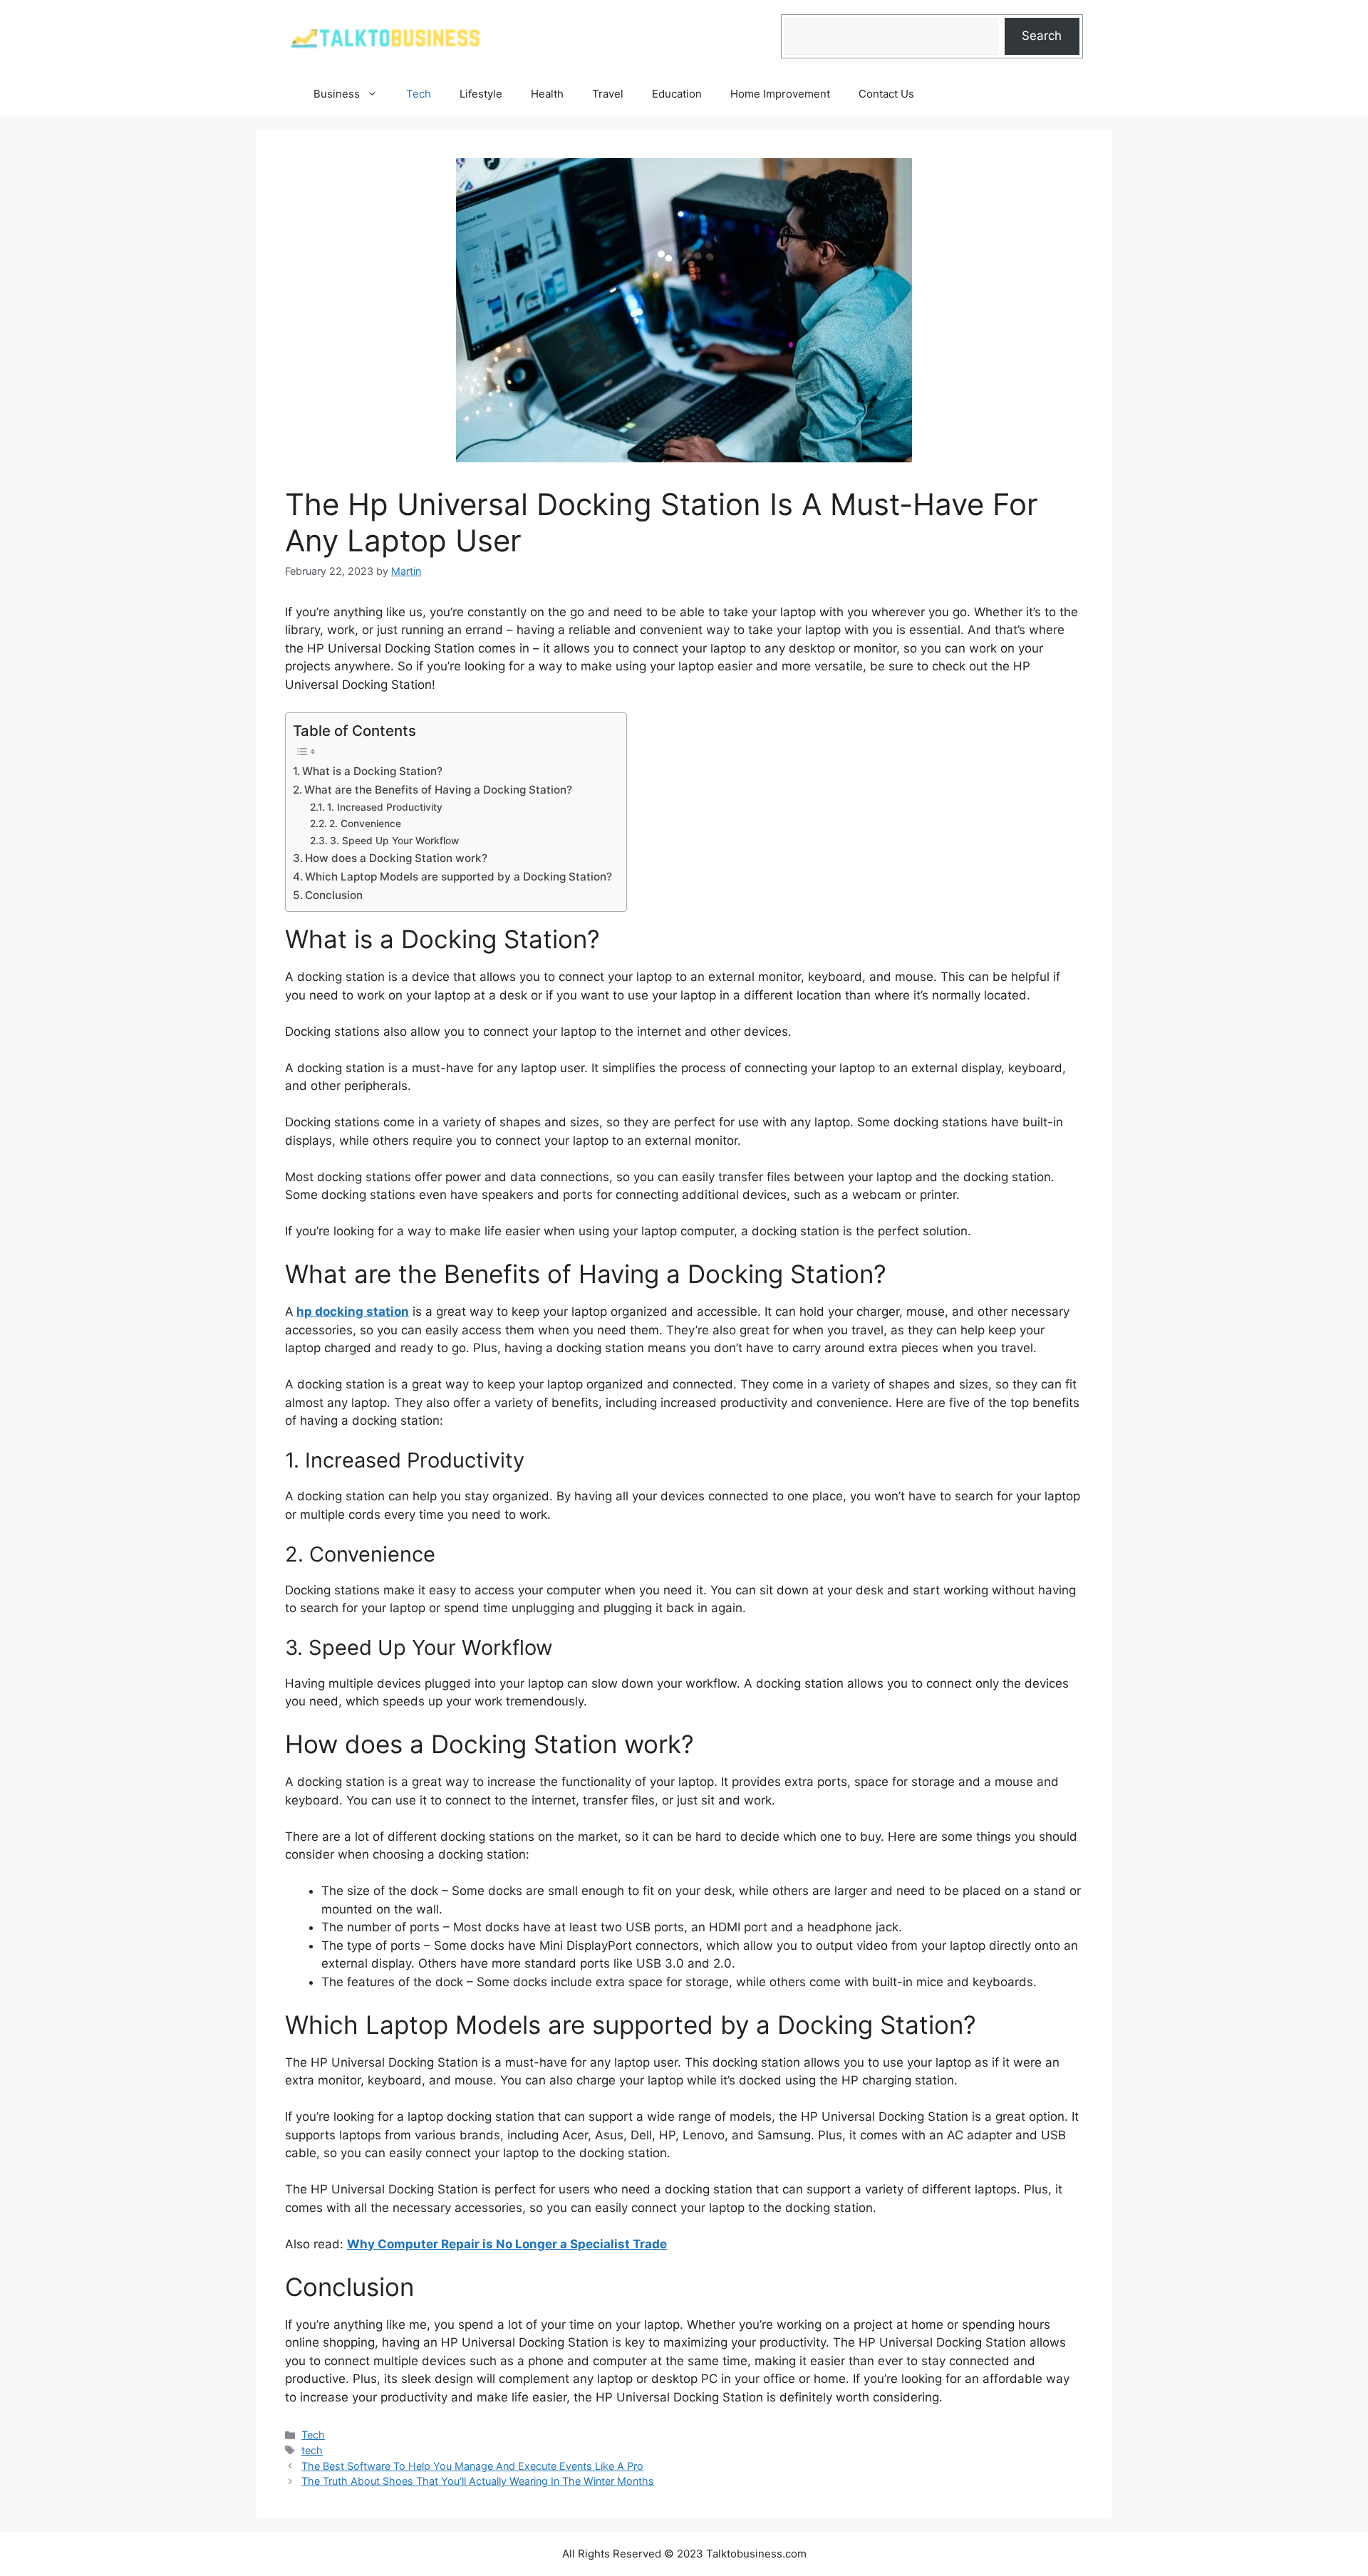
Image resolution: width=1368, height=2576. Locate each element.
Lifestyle (481, 94)
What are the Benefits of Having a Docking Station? (438, 790)
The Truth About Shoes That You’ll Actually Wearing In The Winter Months (478, 2481)
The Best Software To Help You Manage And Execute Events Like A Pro (472, 2466)
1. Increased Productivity (385, 807)
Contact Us (886, 94)
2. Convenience (365, 824)
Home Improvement (780, 94)
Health (547, 94)
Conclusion (334, 895)
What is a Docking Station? (372, 771)
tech (312, 2450)
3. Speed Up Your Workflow (394, 841)
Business (337, 94)
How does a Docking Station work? (396, 858)
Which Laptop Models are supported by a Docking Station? (458, 877)
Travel (608, 94)
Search (1042, 36)
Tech (419, 94)
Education (677, 94)
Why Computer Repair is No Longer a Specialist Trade (507, 2244)
